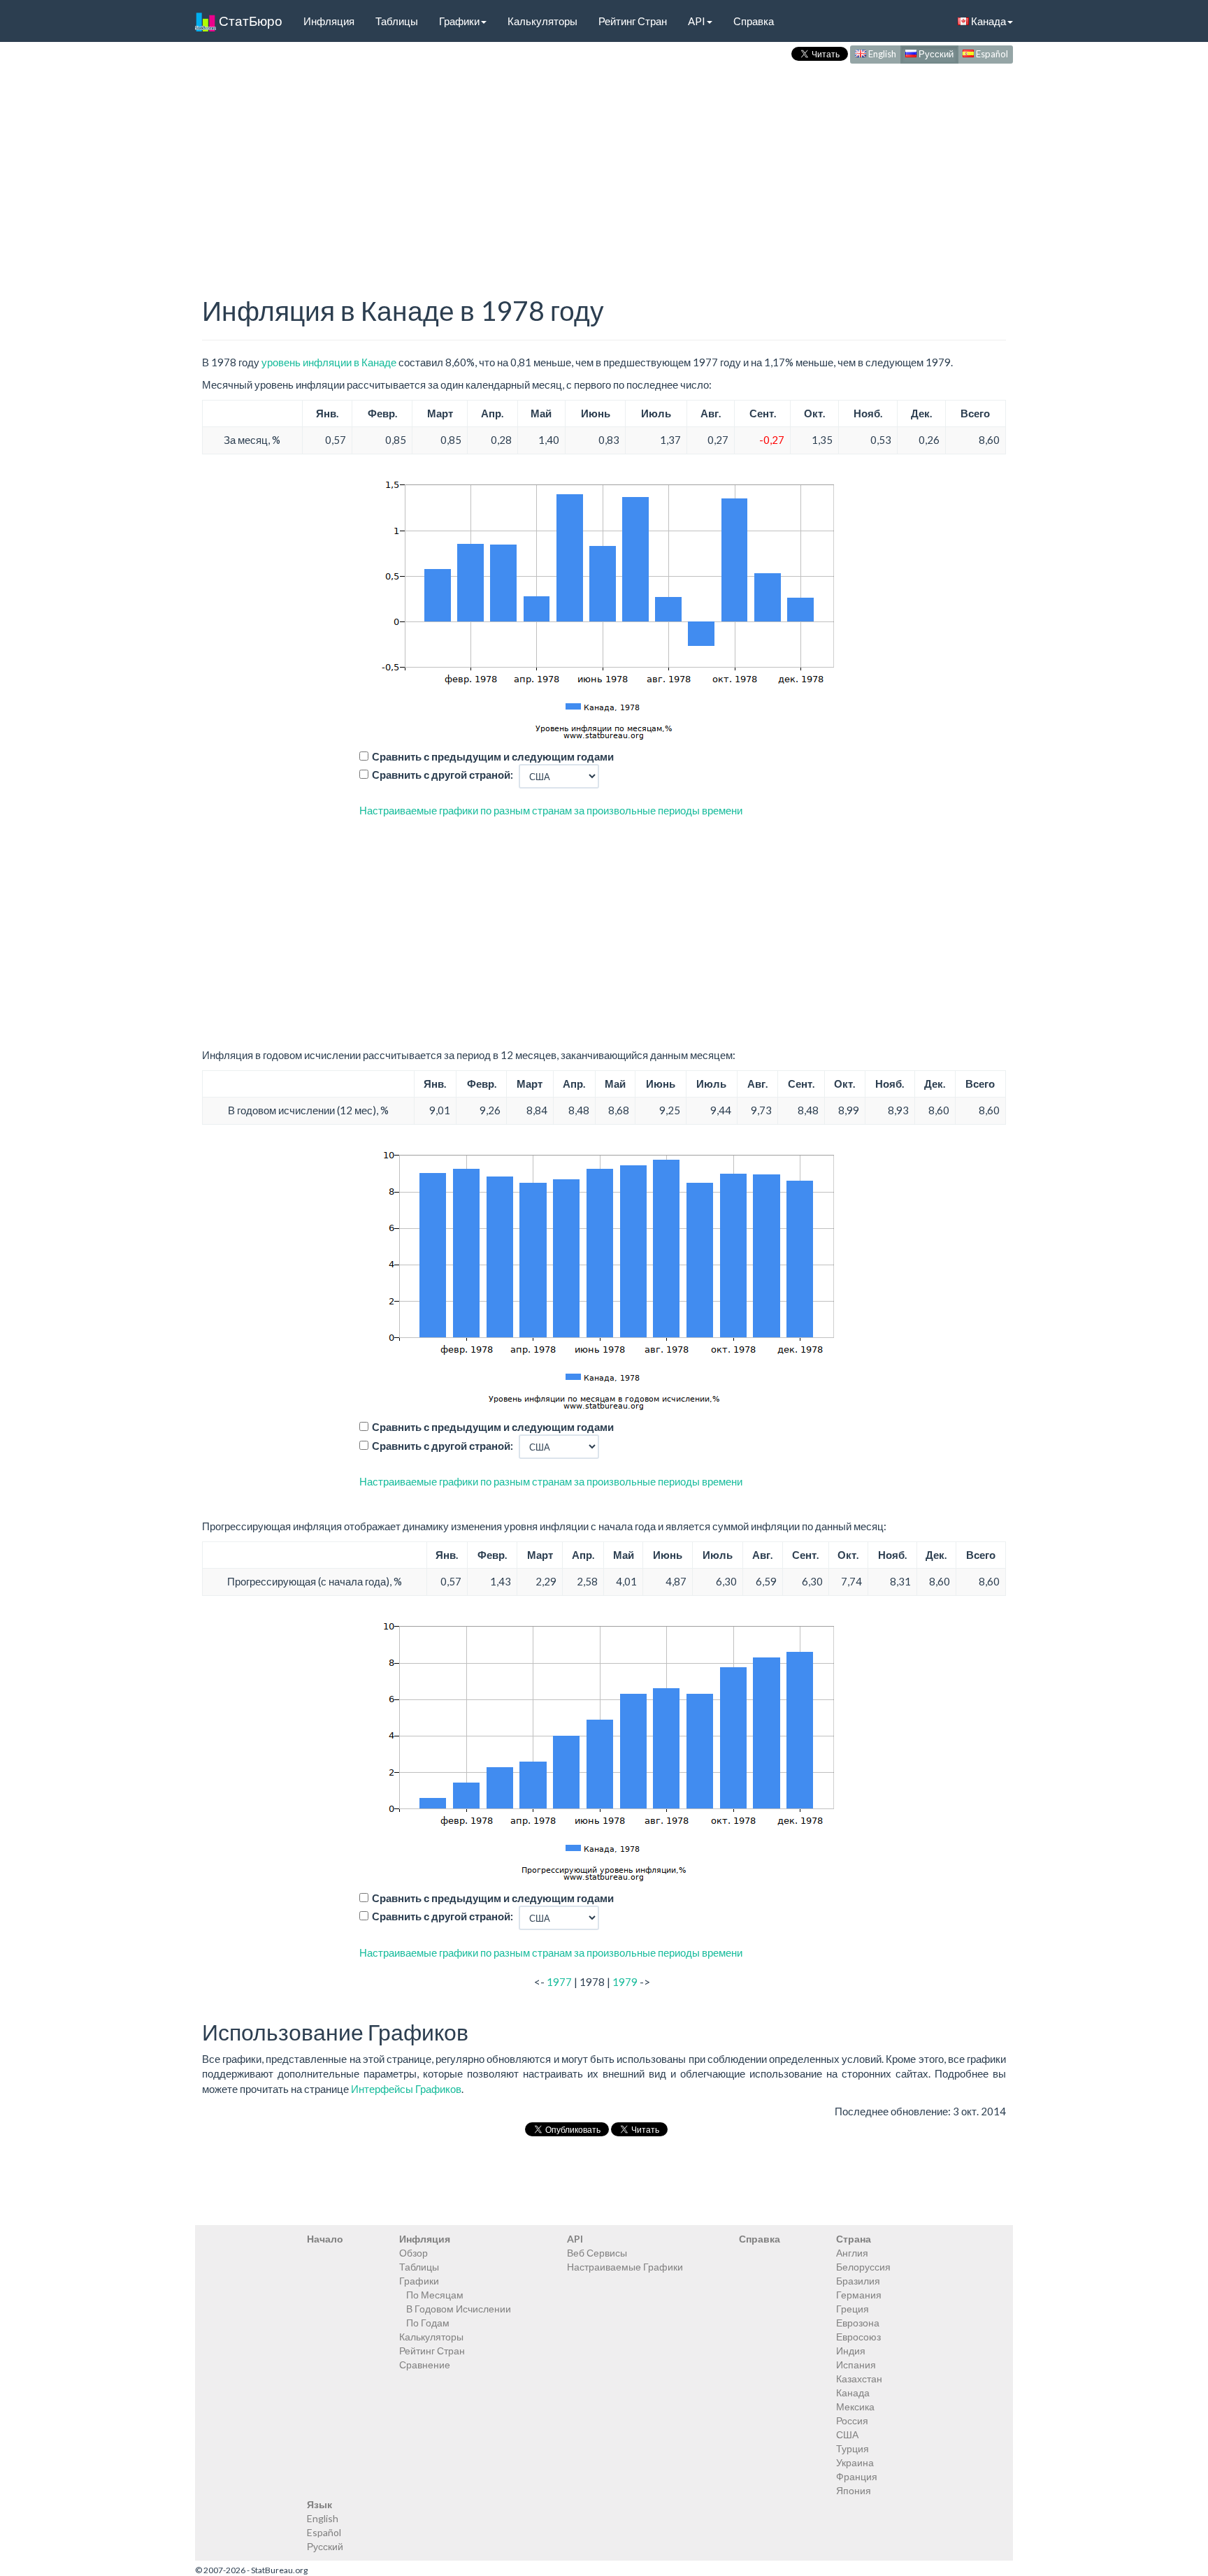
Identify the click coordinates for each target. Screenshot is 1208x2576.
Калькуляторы (542, 21)
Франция (857, 2476)
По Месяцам (435, 2295)
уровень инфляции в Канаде (329, 362)
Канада (987, 21)
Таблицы (397, 21)
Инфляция (329, 21)
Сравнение (425, 2365)
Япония (854, 2490)
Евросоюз (858, 2337)
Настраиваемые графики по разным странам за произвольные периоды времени (551, 810)
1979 (625, 1982)
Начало (325, 2239)
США (847, 2434)
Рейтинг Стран (633, 21)
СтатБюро (249, 21)
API (697, 21)
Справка (754, 21)
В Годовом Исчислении (459, 2309)
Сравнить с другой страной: (443, 775)
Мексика (855, 2406)
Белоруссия (863, 2267)
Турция (853, 2448)
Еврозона (858, 2323)
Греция (853, 2309)
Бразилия (858, 2281)
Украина (855, 2462)
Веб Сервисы (597, 2253)
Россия (852, 2420)
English (881, 54)
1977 (559, 1982)
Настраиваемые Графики (625, 2267)
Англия (852, 2253)
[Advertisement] (604, 165)
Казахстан (859, 2379)
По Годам (428, 2323)
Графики (459, 21)
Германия (859, 2295)
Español (991, 54)
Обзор (414, 2253)
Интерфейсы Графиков (406, 2089)
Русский (935, 54)
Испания (856, 2365)
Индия (851, 2351)
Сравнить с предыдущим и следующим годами (493, 756)
